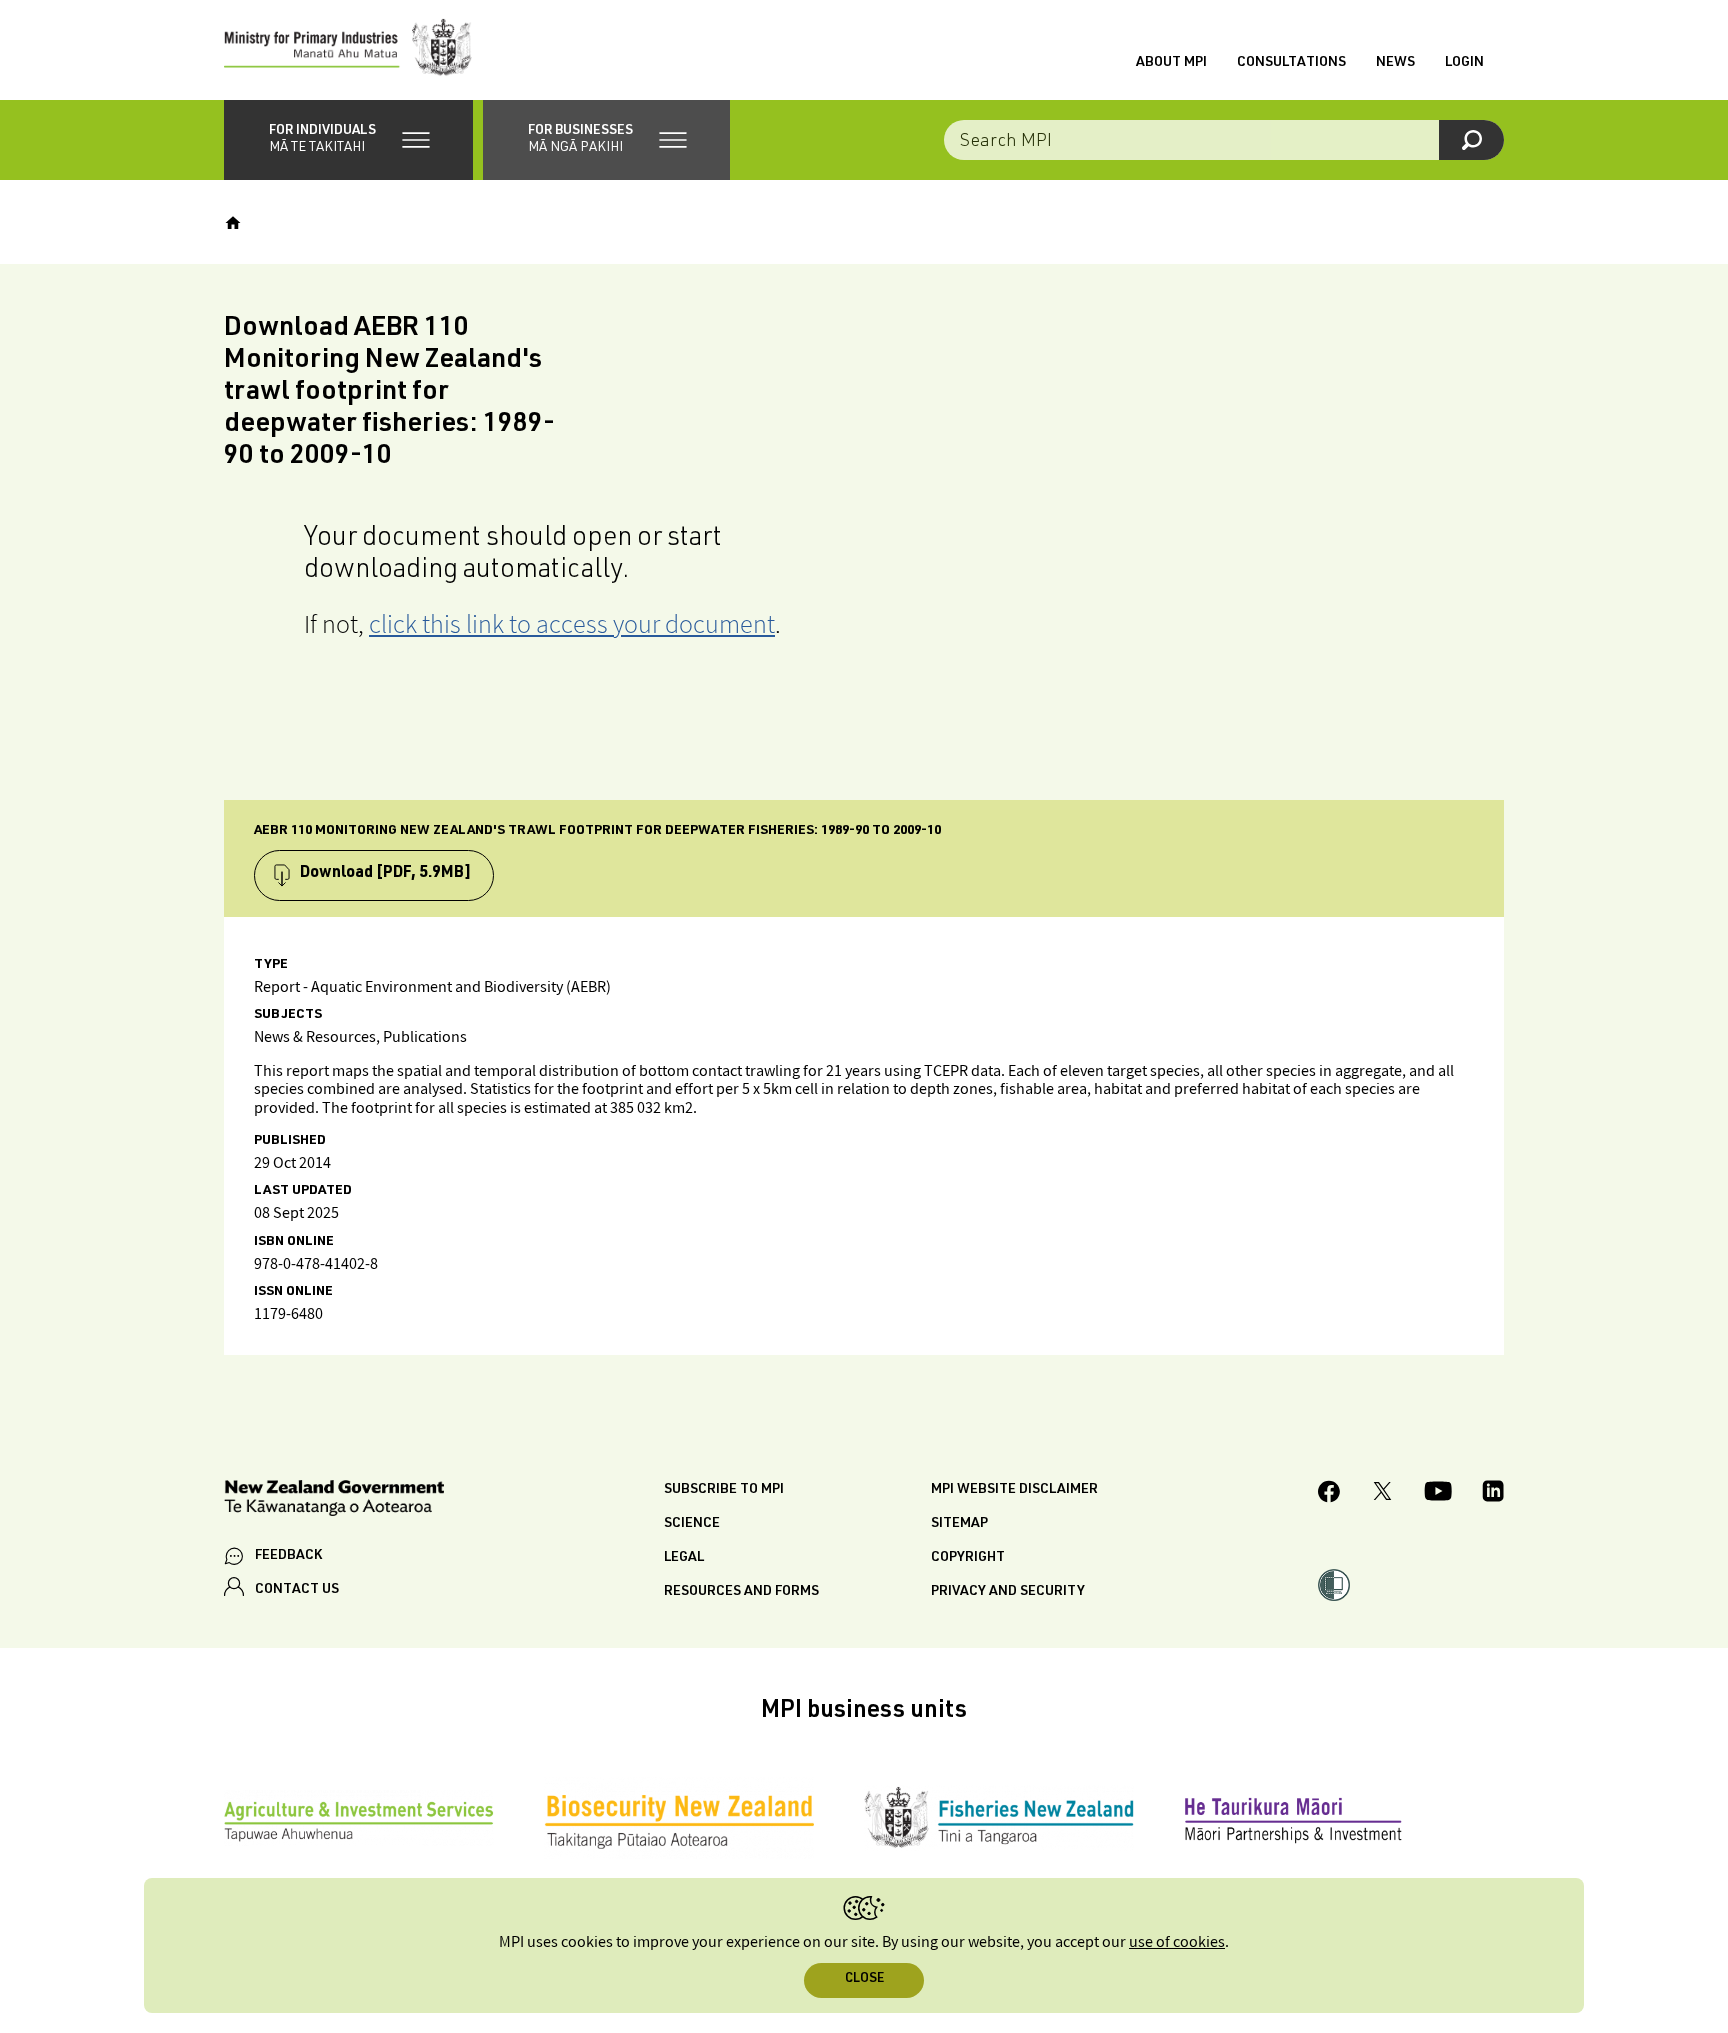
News (1395, 63)
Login (1464, 63)
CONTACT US (297, 1590)
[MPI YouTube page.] (1438, 1494)
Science (692, 1524)
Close (864, 1979)
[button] (348, 140)
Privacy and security (1008, 1592)
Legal (684, 1558)
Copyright (968, 1558)
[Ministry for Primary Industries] (348, 50)
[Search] (1471, 140)
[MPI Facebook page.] (1329, 1494)
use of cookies (1177, 1942)
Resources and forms (741, 1592)
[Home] (233, 223)
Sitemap (959, 1524)
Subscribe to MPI (724, 1490)
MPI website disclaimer (1014, 1490)
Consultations (1291, 63)
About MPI (1171, 63)
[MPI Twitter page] (1382, 1494)
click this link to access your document (572, 623)
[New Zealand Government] (334, 1501)
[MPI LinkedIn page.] (1493, 1494)
